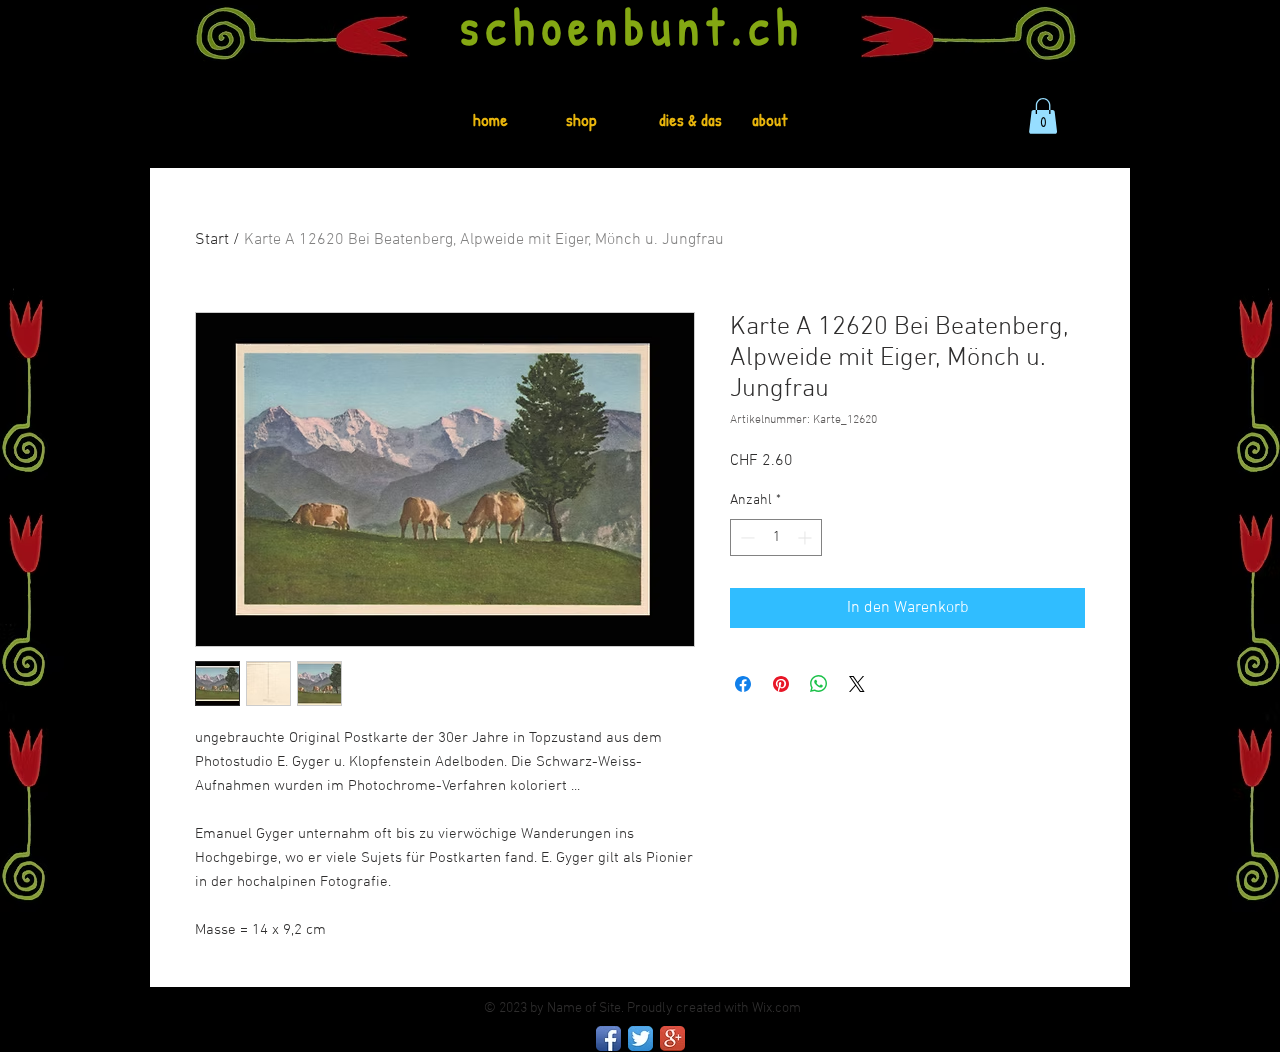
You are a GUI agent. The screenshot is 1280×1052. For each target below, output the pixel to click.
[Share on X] (857, 684)
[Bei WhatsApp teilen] (819, 684)
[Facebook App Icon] (608, 1038)
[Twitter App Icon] (640, 1038)
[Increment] (806, 537)
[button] (1043, 116)
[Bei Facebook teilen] (743, 684)
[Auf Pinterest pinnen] (781, 684)
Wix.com (776, 1008)
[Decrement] (745, 537)
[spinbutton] (776, 537)
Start (212, 240)
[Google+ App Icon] (672, 1038)
